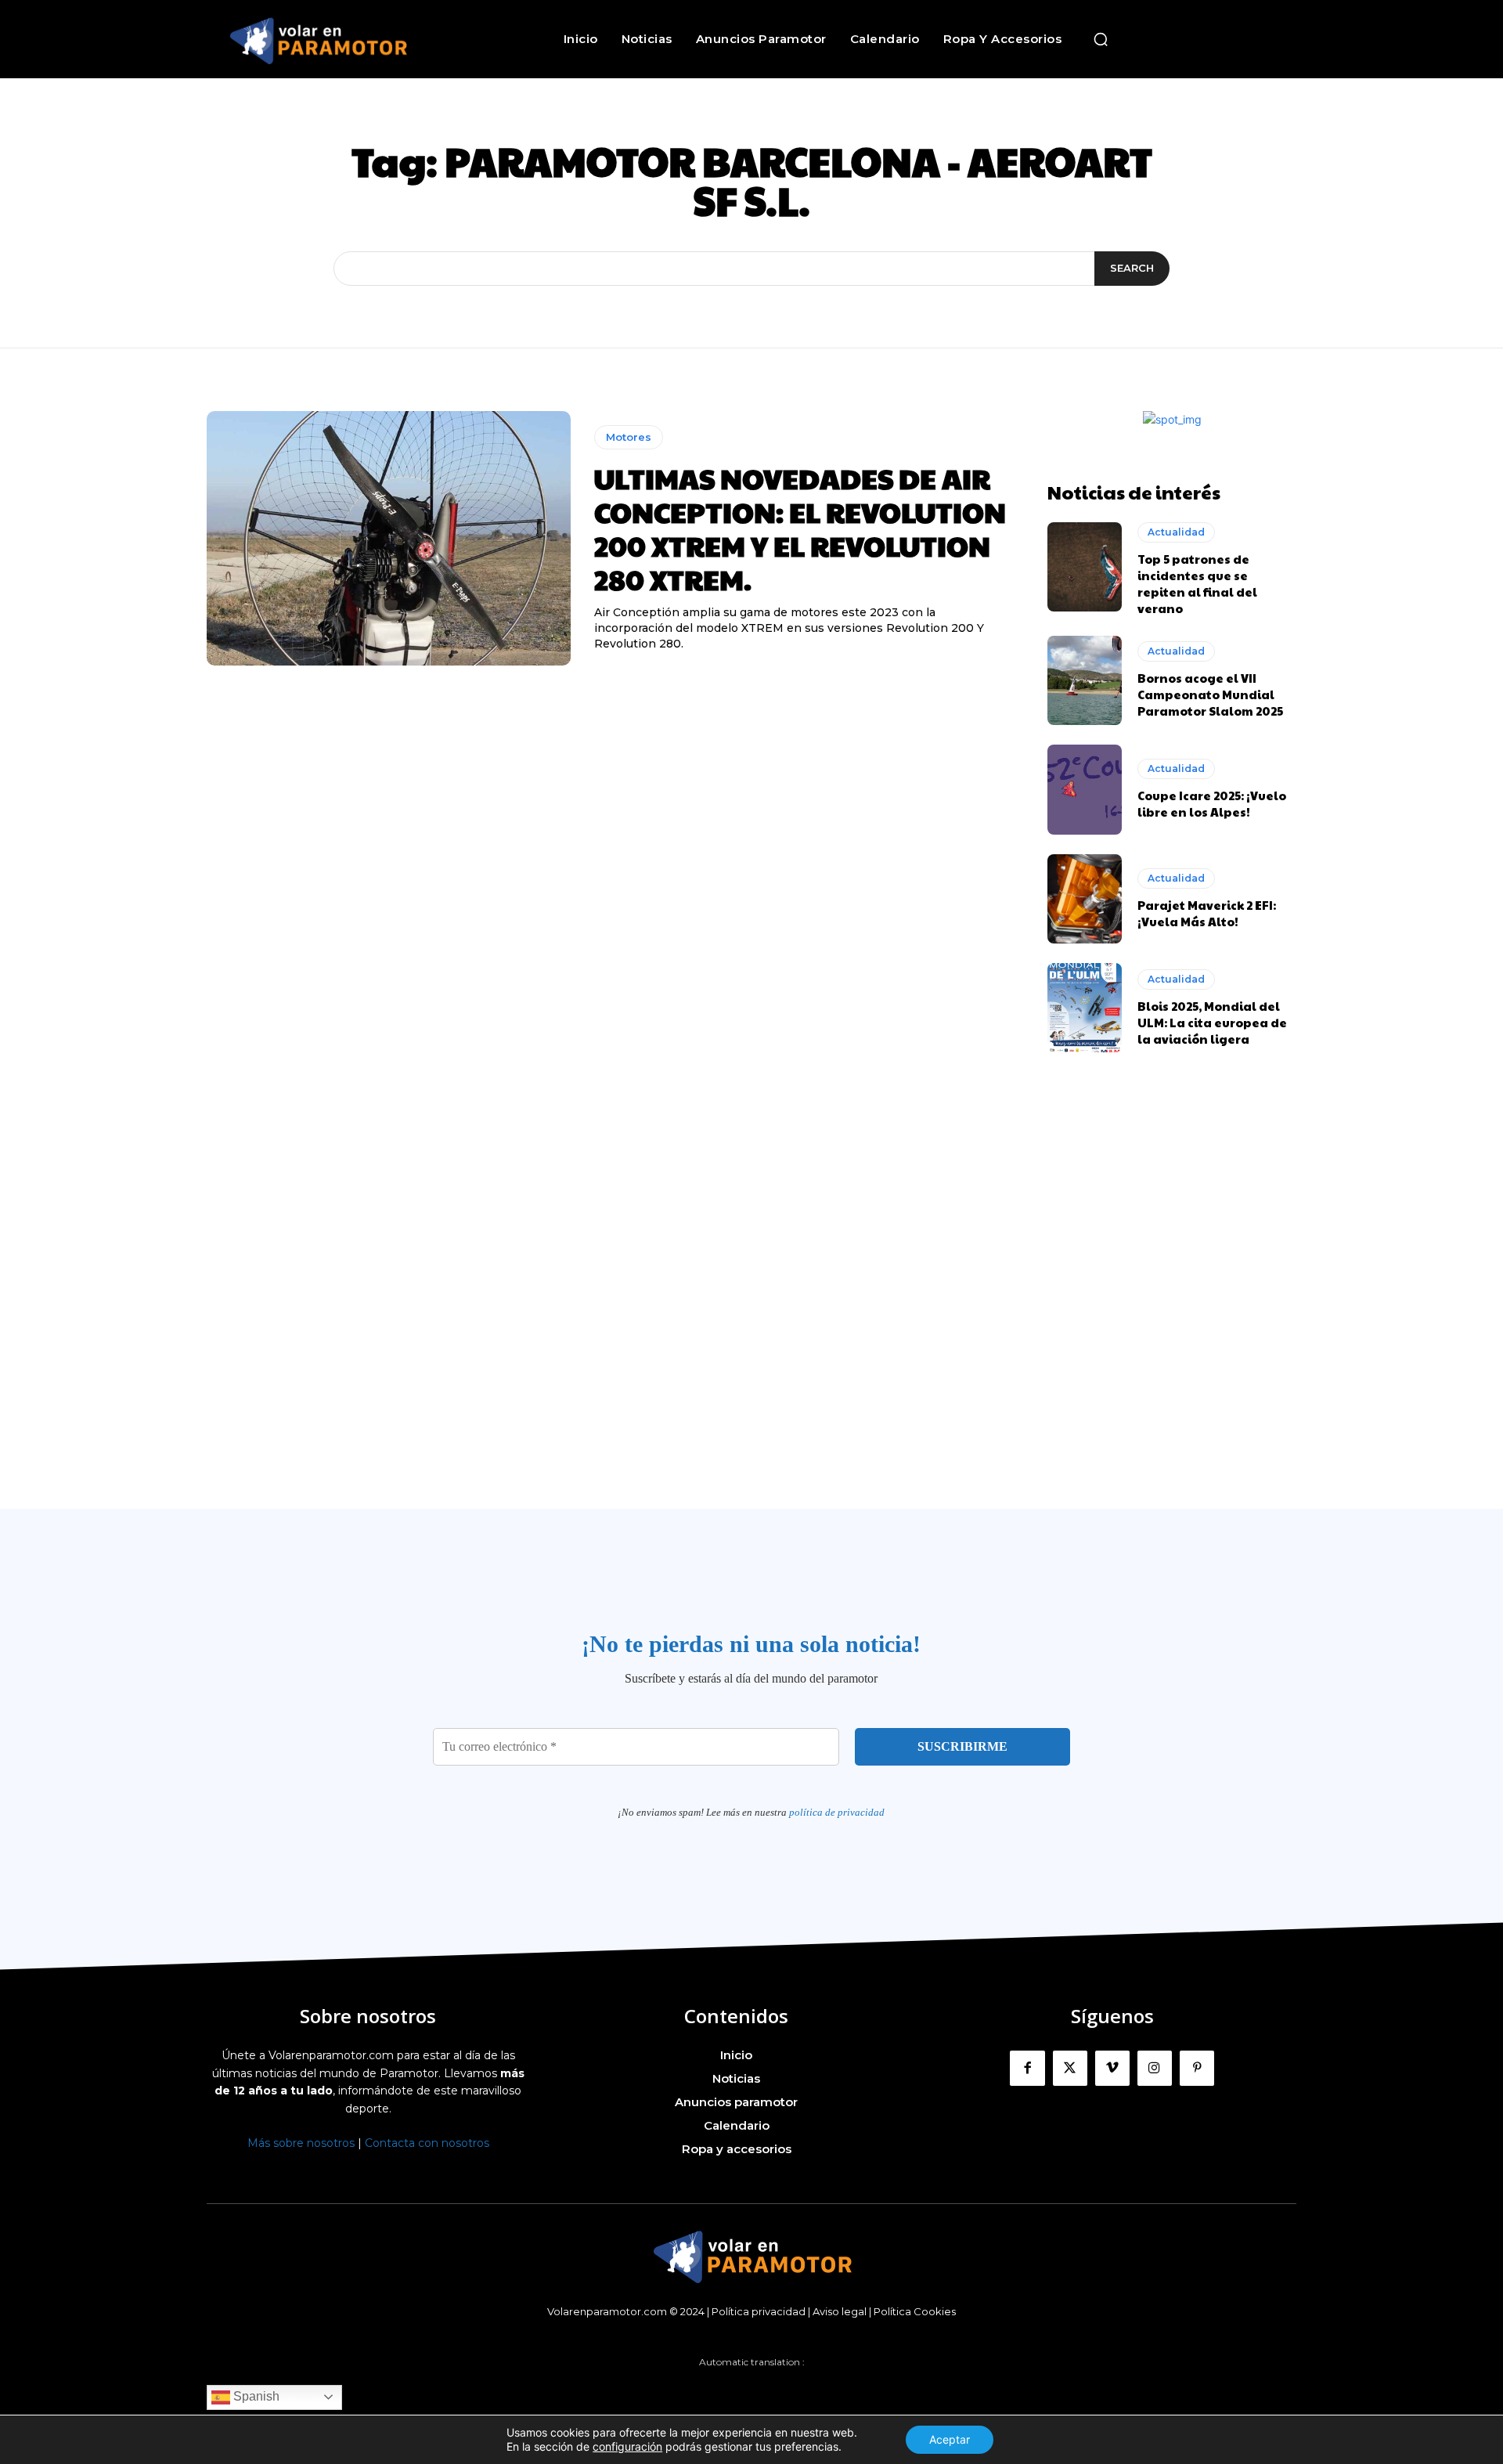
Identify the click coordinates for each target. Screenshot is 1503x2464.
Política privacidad (759, 2311)
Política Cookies (915, 2311)
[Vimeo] (1112, 2068)
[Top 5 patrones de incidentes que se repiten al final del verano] (1085, 567)
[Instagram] (1155, 2068)
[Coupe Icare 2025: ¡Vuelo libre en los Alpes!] (1085, 789)
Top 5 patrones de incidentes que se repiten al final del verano (1197, 583)
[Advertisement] (751, 1322)
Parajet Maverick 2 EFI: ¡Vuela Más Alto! (1207, 913)
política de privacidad (837, 1812)
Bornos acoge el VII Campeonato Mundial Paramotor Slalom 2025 (1210, 694)
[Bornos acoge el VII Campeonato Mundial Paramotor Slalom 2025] (1085, 680)
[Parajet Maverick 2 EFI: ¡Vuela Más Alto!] (1085, 899)
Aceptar (950, 2439)
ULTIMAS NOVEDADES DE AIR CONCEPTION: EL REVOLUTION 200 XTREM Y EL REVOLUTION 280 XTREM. (800, 529)
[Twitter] (1070, 2068)
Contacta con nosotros (427, 2143)
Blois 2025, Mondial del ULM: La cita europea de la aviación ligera (1212, 1022)
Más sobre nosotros (301, 2143)
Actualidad (1176, 532)
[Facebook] (1027, 2068)
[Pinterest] (1197, 2068)
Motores (629, 437)
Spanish (255, 2396)
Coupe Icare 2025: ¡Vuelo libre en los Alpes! (1212, 803)
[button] (1101, 39)
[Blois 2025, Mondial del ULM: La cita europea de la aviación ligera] (1085, 1008)
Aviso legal (840, 2311)
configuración (627, 2446)
